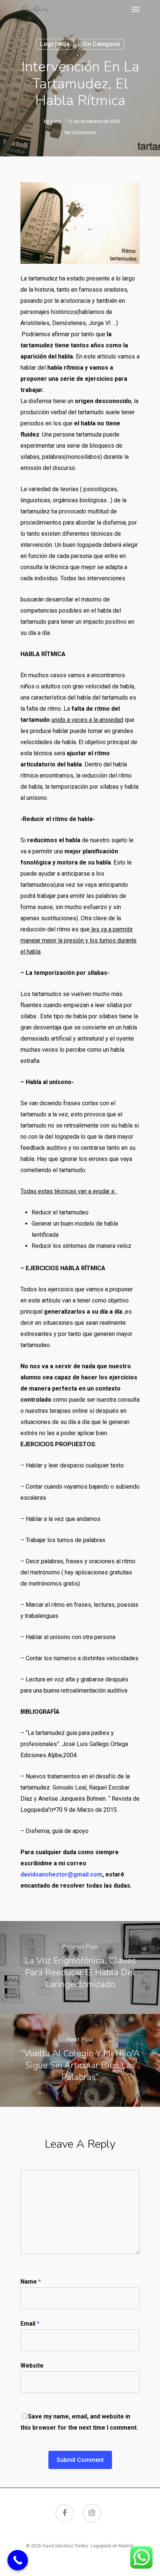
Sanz (56, 121)
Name (31, 2282)
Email (30, 2324)
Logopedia (55, 44)
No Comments (80, 132)
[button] (80, 289)
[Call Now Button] (18, 2560)
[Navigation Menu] (135, 9)
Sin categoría (101, 44)
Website (32, 2366)
